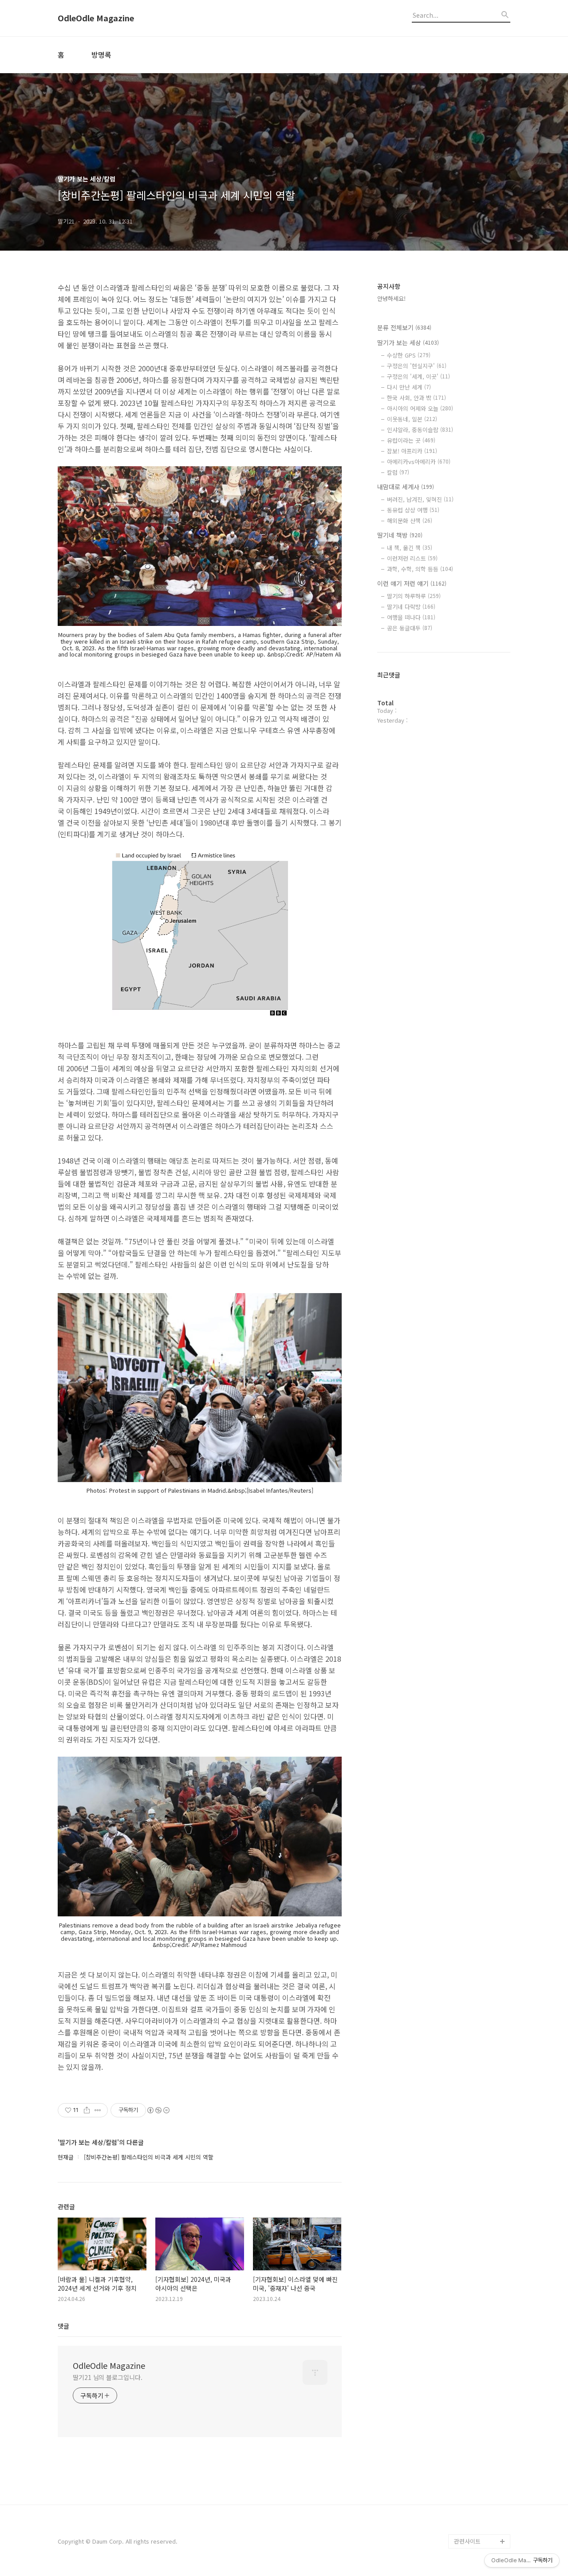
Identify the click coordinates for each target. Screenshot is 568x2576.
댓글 (63, 2326)
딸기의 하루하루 (414, 596)
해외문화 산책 (410, 521)
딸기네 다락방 (411, 607)
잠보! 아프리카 (412, 451)
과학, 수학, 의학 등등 (420, 569)
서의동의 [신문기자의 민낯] (480, 2435)
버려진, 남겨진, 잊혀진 (420, 499)
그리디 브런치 (471, 2527)
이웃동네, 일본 (412, 419)
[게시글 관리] (98, 2110)
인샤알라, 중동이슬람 (420, 430)
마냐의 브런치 (471, 2513)
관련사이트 (467, 2541)
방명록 (101, 55)
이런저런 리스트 (412, 558)
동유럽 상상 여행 (413, 510)
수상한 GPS (409, 355)
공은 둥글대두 (410, 628)
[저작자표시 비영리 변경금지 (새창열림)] (158, 2110)
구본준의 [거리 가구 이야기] (482, 2463)
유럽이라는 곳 (411, 440)
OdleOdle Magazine (96, 18)
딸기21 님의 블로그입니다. (108, 2377)
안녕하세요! (391, 298)
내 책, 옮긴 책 (410, 548)
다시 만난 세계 (409, 387)
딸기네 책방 (400, 535)
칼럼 (398, 472)
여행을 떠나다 (411, 617)
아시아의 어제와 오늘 (420, 408)
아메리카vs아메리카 (419, 462)
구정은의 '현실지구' (417, 366)
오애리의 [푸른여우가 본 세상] (480, 2491)
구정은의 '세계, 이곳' (418, 376)
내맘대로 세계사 (406, 487)
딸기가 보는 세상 (408, 342)
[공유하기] (87, 2110)
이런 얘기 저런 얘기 (412, 583)
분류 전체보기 (404, 327)
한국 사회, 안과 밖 (416, 398)
